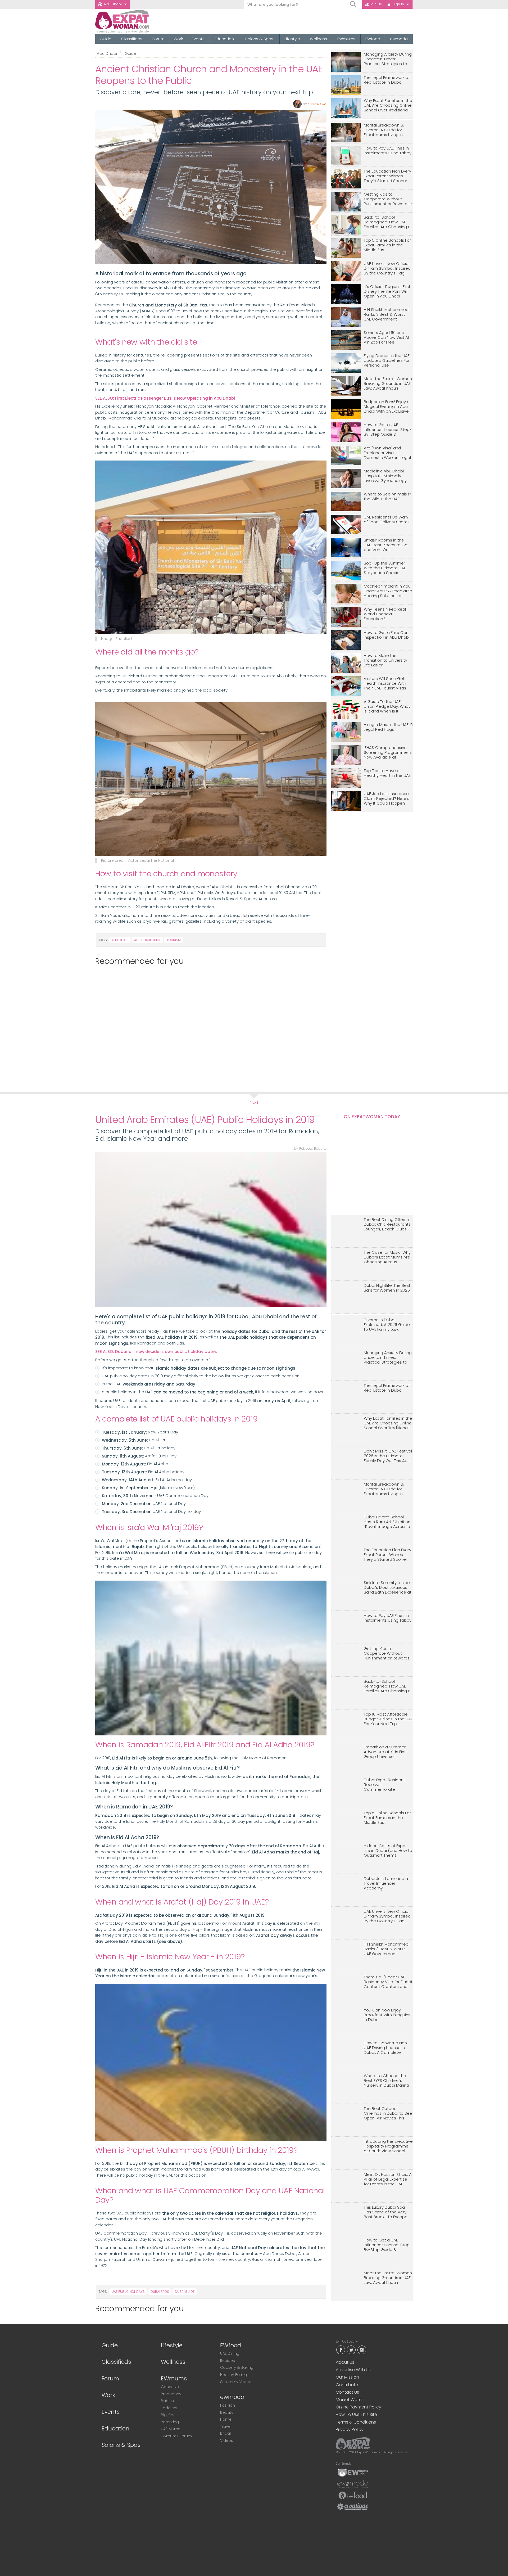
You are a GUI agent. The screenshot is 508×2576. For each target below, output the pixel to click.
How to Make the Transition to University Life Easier (385, 660)
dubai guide (185, 2292)
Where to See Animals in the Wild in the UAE (387, 497)
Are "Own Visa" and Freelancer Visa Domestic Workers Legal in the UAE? (387, 453)
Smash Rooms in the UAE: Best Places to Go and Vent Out (386, 545)
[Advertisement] (208, 1023)
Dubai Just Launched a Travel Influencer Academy (386, 1883)
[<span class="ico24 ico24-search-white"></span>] (353, 4)
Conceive (170, 2387)
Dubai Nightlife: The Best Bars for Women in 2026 (387, 1288)
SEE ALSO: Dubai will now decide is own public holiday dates (156, 1352)
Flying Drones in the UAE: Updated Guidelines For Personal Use (387, 361)
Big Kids (168, 2415)
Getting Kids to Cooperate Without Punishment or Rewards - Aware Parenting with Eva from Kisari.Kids (388, 199)
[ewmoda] (353, 2484)
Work (178, 39)
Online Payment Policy (359, 2407)
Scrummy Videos (236, 2382)
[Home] (141, 22)
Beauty (227, 2412)
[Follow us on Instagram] (362, 2349)
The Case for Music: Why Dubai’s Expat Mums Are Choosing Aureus (387, 1257)
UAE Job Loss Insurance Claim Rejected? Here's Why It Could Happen (387, 799)
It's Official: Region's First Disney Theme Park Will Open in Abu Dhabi (387, 292)
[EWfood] (353, 2495)
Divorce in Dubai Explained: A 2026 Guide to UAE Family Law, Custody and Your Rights (388, 1325)
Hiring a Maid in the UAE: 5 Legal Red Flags (388, 727)
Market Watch (350, 2400)
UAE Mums (171, 2429)
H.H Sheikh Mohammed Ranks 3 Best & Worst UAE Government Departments (386, 315)
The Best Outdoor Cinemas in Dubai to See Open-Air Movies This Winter (388, 2113)
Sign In (398, 4)
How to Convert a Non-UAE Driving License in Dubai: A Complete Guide (386, 2048)
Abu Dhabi (113, 4)
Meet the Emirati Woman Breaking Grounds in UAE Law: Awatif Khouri (388, 384)
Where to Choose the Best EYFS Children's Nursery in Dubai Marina (386, 2081)
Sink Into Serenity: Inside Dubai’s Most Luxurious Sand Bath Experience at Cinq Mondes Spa (388, 1588)
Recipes (228, 2361)
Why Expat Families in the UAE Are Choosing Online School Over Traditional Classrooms (388, 105)
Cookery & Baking (237, 2367)
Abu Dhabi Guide (148, 940)
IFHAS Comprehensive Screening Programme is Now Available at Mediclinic (388, 753)
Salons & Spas (259, 39)
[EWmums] (353, 2472)
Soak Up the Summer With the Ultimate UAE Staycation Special (385, 568)
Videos (227, 2440)
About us (345, 2362)
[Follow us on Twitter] (351, 2349)
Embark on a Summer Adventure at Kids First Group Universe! (385, 1752)
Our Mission (347, 2377)
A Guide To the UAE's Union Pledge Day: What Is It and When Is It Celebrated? (387, 707)
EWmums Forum (176, 2436)
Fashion (228, 2405)
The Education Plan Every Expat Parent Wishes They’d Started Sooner (387, 176)
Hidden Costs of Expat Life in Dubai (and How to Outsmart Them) (388, 1851)
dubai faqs (160, 2292)
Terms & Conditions (356, 2422)
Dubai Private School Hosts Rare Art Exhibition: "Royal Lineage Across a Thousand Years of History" (387, 1522)
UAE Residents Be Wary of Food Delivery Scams (387, 520)
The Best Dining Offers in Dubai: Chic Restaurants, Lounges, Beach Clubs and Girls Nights (388, 1224)
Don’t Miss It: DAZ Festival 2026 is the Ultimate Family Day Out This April (388, 1456)
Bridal (225, 2433)
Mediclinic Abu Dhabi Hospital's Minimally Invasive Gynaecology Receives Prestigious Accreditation (385, 476)
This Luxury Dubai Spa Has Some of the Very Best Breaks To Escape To (386, 2212)
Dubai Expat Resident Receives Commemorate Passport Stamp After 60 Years (388, 1785)
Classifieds (132, 39)
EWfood (373, 39)
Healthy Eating (233, 2375)
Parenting (170, 2422)
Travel (226, 2426)
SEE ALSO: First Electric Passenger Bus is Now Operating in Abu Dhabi (165, 398)
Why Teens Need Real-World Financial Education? (386, 614)
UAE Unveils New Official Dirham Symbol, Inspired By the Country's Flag (387, 269)
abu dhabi (120, 940)
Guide (106, 39)
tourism (174, 940)
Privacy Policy (350, 2430)
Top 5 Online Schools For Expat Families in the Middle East (387, 245)
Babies (167, 2401)
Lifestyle (292, 39)
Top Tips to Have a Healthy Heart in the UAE (387, 773)
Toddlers (169, 2408)
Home (226, 2419)
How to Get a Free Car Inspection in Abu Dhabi (387, 635)
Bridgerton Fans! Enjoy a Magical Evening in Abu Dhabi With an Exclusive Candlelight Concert (387, 407)
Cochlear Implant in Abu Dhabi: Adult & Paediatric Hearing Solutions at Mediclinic (388, 591)
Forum (158, 39)
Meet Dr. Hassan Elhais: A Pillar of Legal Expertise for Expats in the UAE (388, 2179)
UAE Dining (230, 2353)
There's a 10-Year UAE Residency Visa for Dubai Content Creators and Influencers (388, 1982)
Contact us (347, 2392)
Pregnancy (171, 2394)
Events (198, 39)
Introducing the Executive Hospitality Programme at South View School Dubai (388, 2146)
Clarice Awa (317, 104)
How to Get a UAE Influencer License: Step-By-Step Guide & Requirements (388, 430)
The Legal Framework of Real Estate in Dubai (387, 80)
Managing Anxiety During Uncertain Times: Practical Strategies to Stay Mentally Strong (388, 59)
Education (224, 39)
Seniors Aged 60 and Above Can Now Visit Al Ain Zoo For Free (386, 338)
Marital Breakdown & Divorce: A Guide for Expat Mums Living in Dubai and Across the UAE (385, 130)
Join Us (376, 4)
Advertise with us (353, 2370)
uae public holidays (128, 2292)
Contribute (347, 2385)
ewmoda (399, 39)
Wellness (318, 39)
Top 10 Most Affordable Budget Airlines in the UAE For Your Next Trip (388, 1719)
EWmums (346, 39)
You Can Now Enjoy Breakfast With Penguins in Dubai (387, 2015)
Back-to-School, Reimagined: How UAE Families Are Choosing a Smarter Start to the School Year (387, 222)
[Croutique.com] (353, 2506)
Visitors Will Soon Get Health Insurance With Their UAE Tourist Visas (385, 684)
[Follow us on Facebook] (341, 2349)
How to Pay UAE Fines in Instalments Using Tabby (388, 151)
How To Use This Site (356, 2414)
